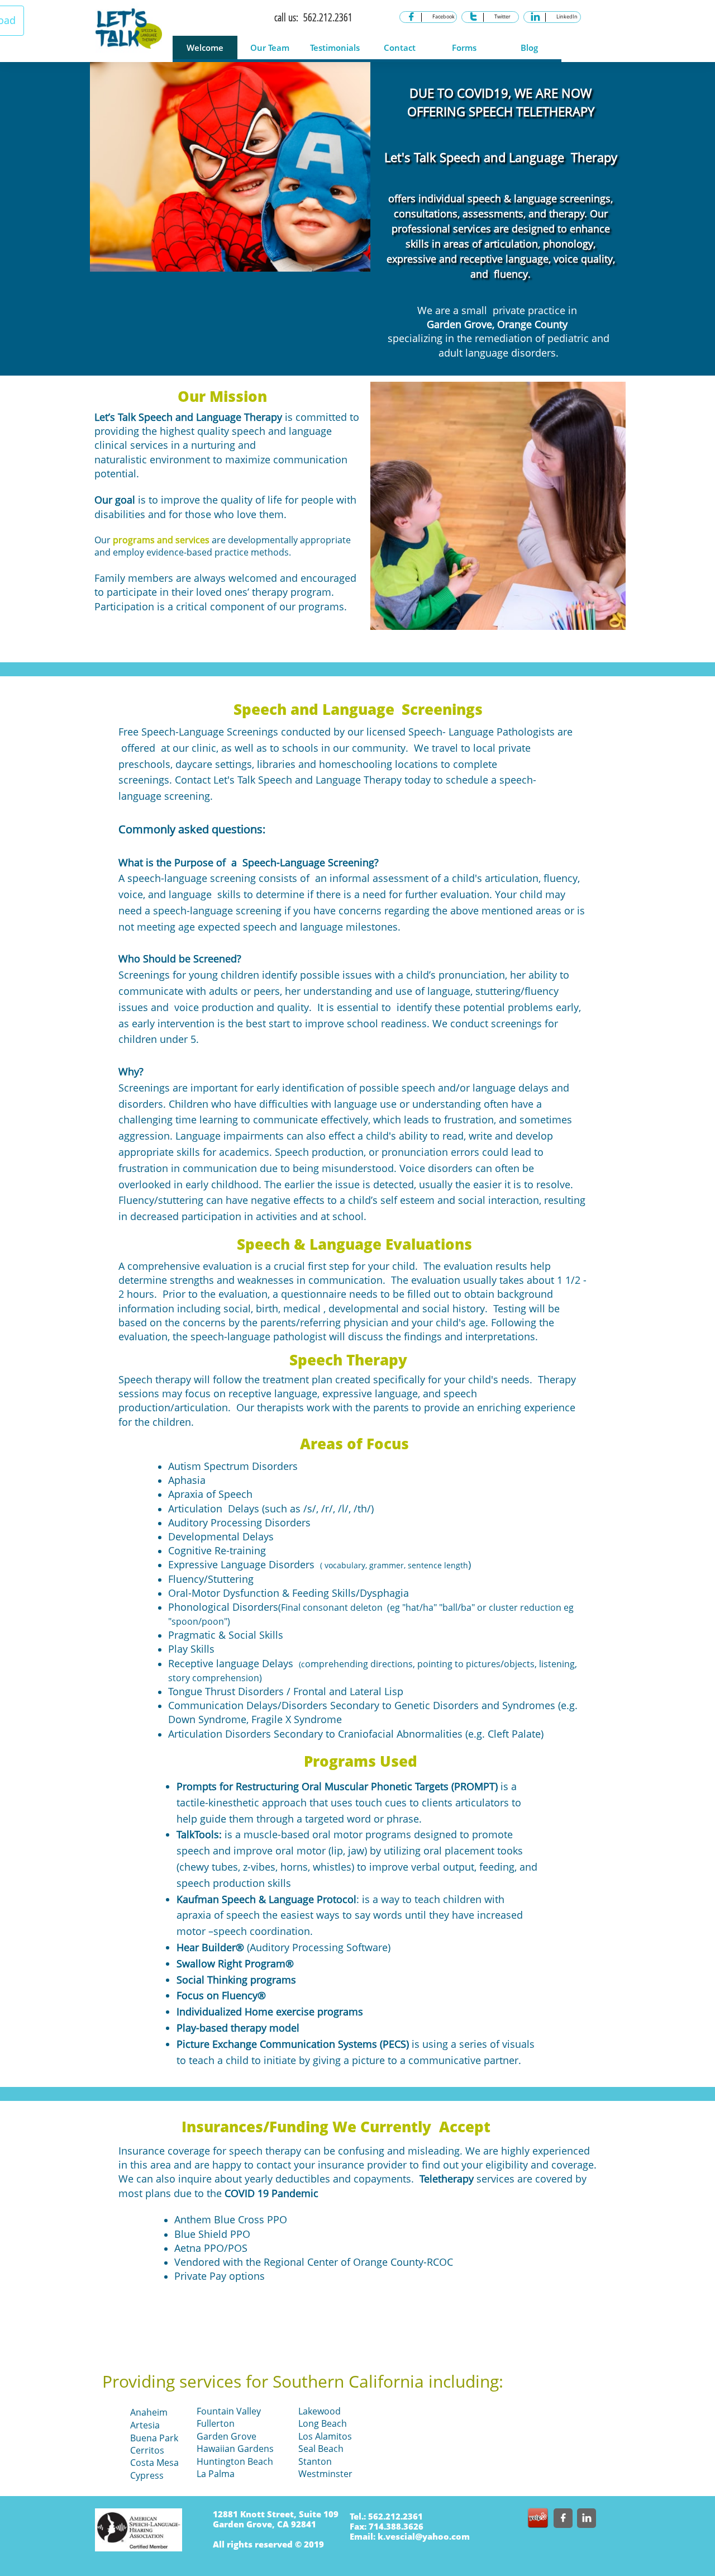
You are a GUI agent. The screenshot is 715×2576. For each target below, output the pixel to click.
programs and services (161, 540)
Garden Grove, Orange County (497, 324)
